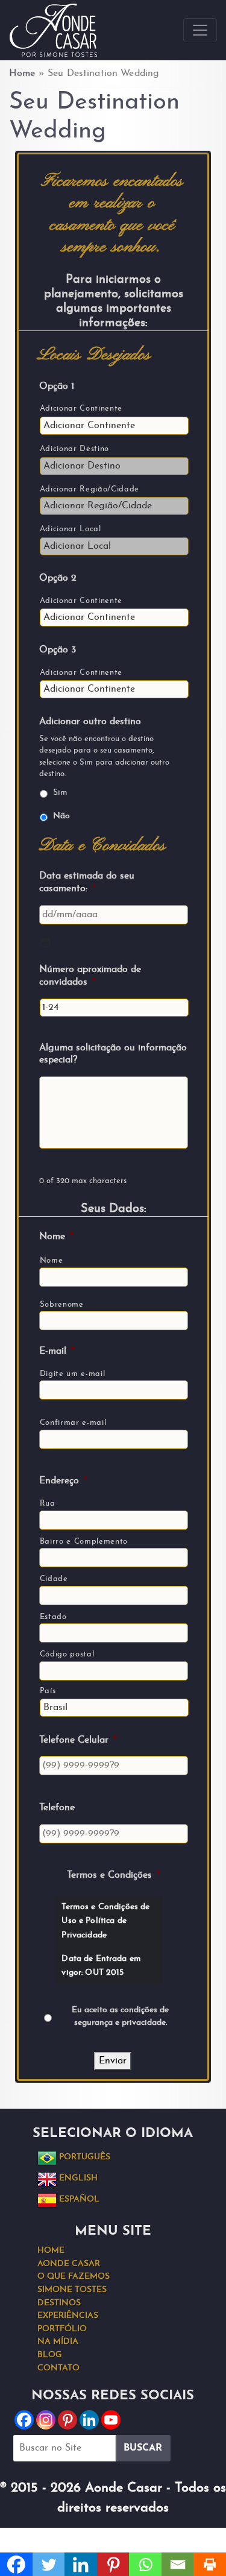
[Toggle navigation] (200, 30)
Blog (50, 2355)
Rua (48, 1504)
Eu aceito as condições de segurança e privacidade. (120, 2016)
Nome (52, 1261)
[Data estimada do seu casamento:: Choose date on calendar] (45, 942)
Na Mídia (58, 2342)
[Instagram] (46, 2420)
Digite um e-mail (73, 1374)
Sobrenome (62, 1305)
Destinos (59, 2303)
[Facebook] (24, 2420)
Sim (60, 793)
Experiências (68, 2316)
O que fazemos (74, 2277)
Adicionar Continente (81, 409)
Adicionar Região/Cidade (89, 489)
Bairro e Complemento (84, 1542)
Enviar (113, 2061)
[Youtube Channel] (111, 2420)
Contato (58, 2368)
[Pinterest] (67, 2420)
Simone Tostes (72, 2290)
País (48, 1691)
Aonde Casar (69, 2264)
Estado (53, 1617)
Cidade (54, 1579)
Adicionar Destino (74, 449)
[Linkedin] (89, 2420)
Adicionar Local (71, 529)
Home (22, 74)
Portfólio (62, 2329)
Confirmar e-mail (73, 1423)
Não (61, 816)
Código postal (67, 1654)
